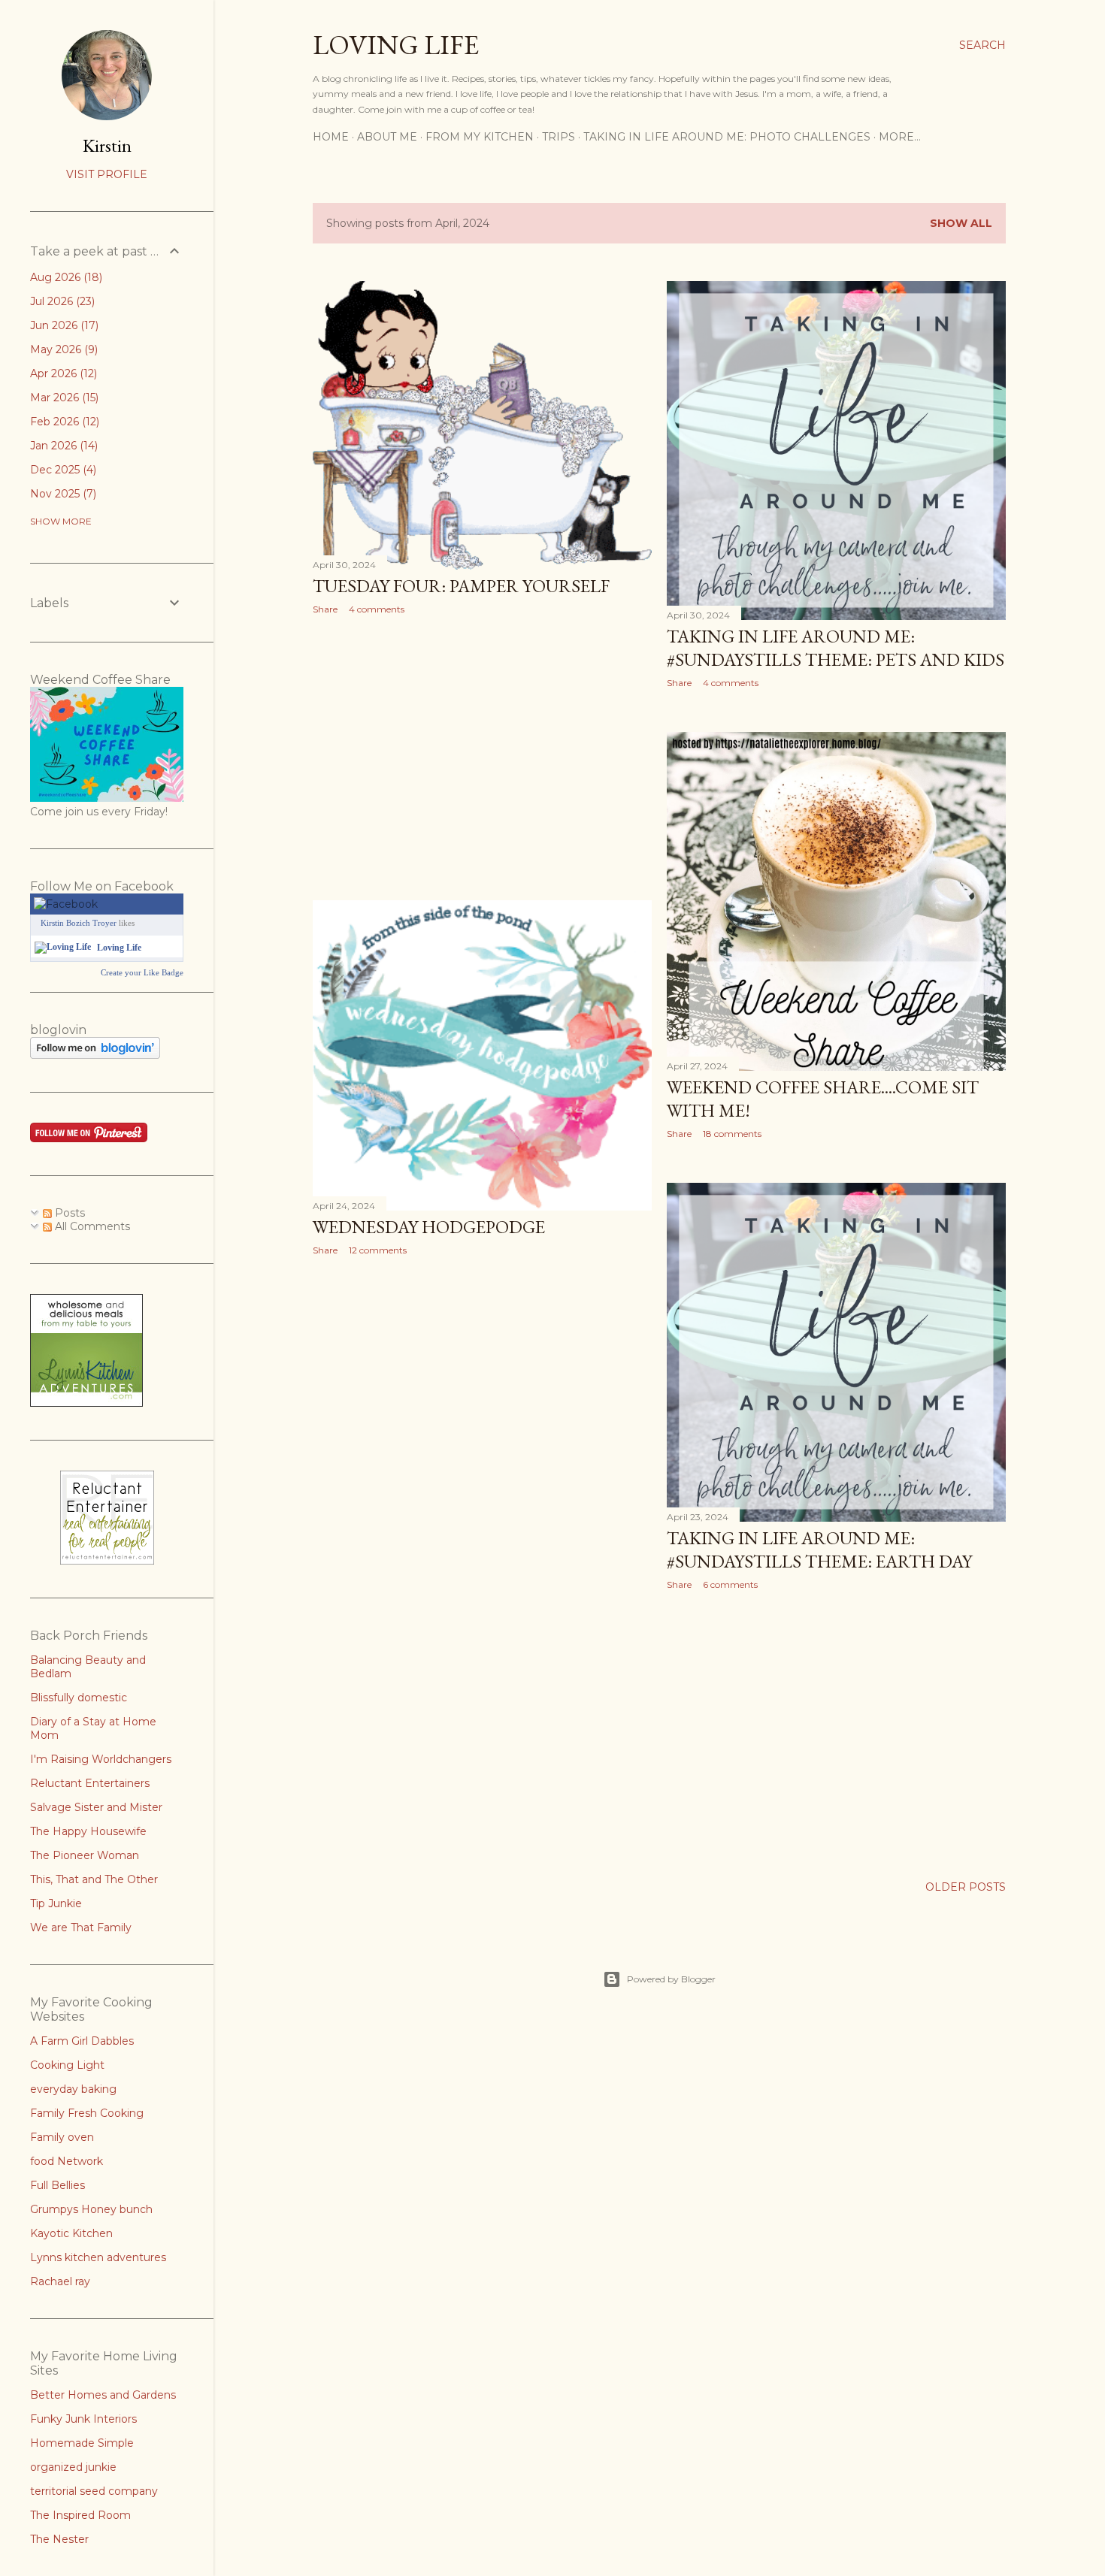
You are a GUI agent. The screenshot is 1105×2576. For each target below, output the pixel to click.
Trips (559, 137)
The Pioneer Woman (85, 1855)
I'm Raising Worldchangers (101, 1759)
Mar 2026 (63, 398)
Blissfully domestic (79, 1698)
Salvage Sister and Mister (96, 1807)
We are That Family (81, 1927)
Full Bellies (58, 2185)
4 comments (377, 609)
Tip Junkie (56, 1903)
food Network (67, 2161)
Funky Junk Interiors (83, 2419)
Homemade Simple (82, 2443)
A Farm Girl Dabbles (82, 2041)
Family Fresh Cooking (87, 2113)
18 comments (732, 1134)
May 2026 (62, 349)
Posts (68, 1213)
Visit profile (107, 174)
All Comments (91, 1226)
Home (331, 137)
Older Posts (966, 1887)
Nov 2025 (62, 494)
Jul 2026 (61, 301)
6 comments (730, 1584)
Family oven (62, 2137)
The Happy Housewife (88, 1831)
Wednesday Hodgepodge (429, 1227)
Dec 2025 (62, 470)
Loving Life (396, 45)
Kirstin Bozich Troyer (79, 923)
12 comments (378, 1250)
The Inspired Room (80, 2515)
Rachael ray (60, 2281)
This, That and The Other (94, 1879)
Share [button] (325, 609)
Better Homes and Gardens (103, 2395)
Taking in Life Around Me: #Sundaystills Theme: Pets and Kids (836, 648)
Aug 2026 (65, 277)
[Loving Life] (63, 947)
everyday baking (73, 2089)
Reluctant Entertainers (90, 1783)
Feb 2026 (63, 422)
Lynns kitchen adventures (98, 2257)
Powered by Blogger (671, 1979)
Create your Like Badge (142, 972)
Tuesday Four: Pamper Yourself (461, 586)
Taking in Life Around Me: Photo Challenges (727, 137)
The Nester (59, 2539)
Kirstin (107, 145)
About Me (387, 137)
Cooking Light (67, 2065)
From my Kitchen (480, 137)
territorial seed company (94, 2491)
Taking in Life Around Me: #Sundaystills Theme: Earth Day (819, 1550)
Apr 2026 (62, 373)
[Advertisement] (482, 757)
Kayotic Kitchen (71, 2233)
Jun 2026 (63, 325)
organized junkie (73, 2467)
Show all (961, 223)
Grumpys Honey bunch (91, 2209)
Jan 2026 (62, 446)
